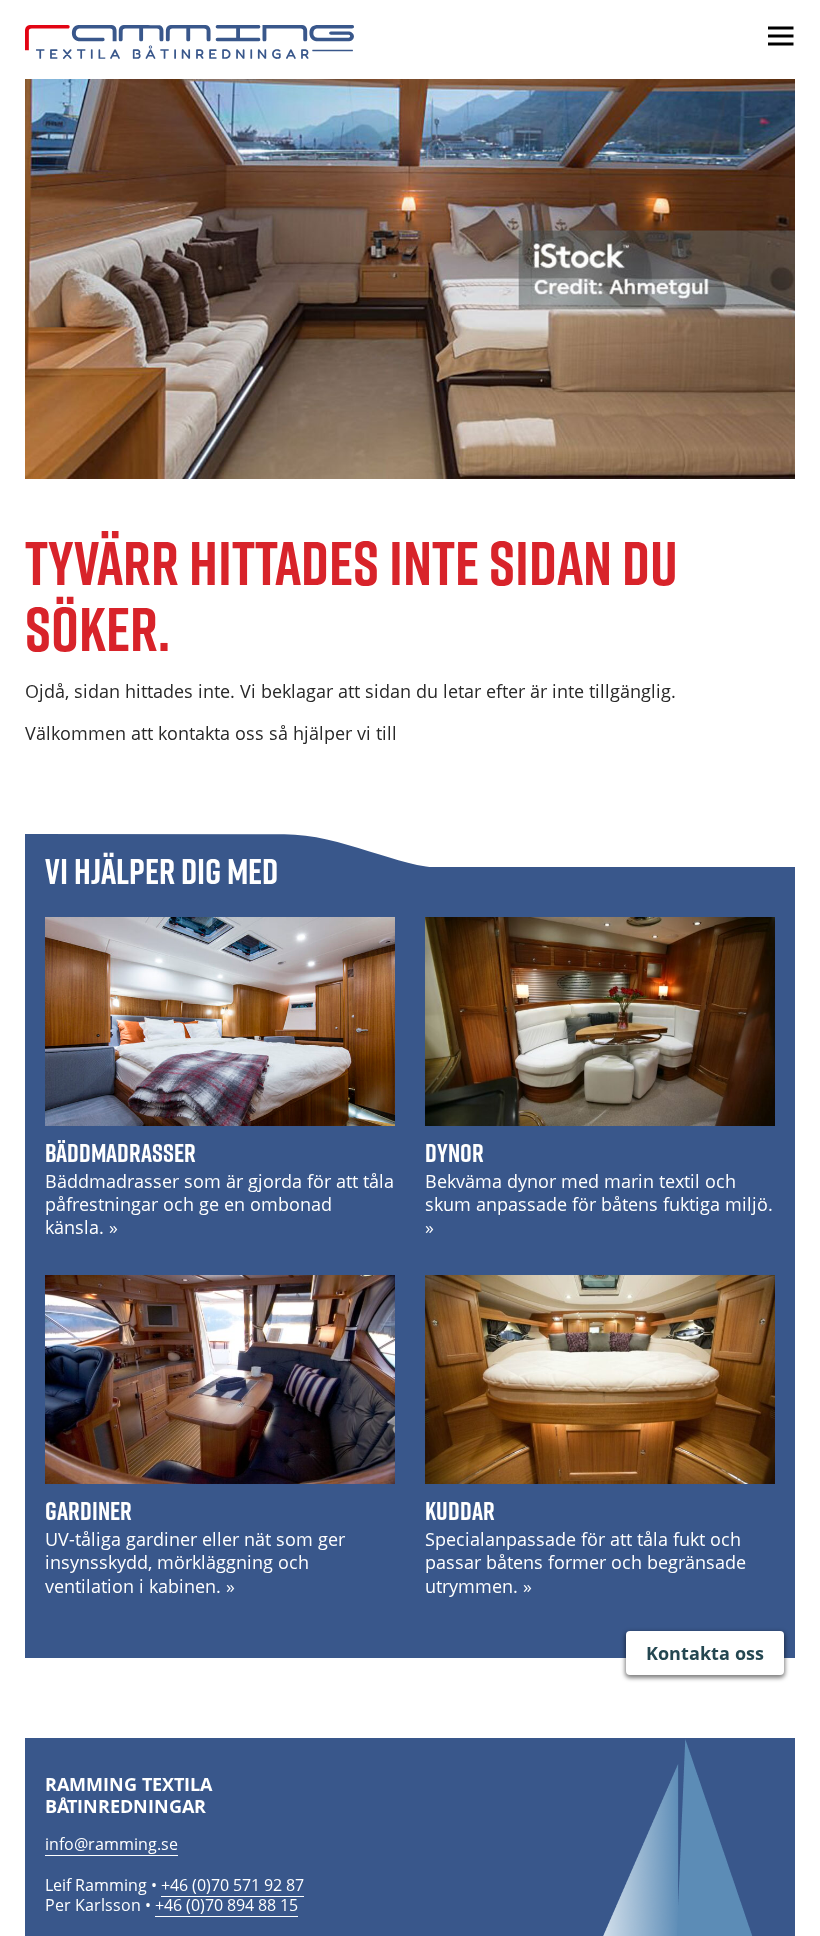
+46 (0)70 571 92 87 (232, 1885)
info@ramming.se (111, 1844)
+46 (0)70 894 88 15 (226, 1905)
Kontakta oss (705, 1653)
